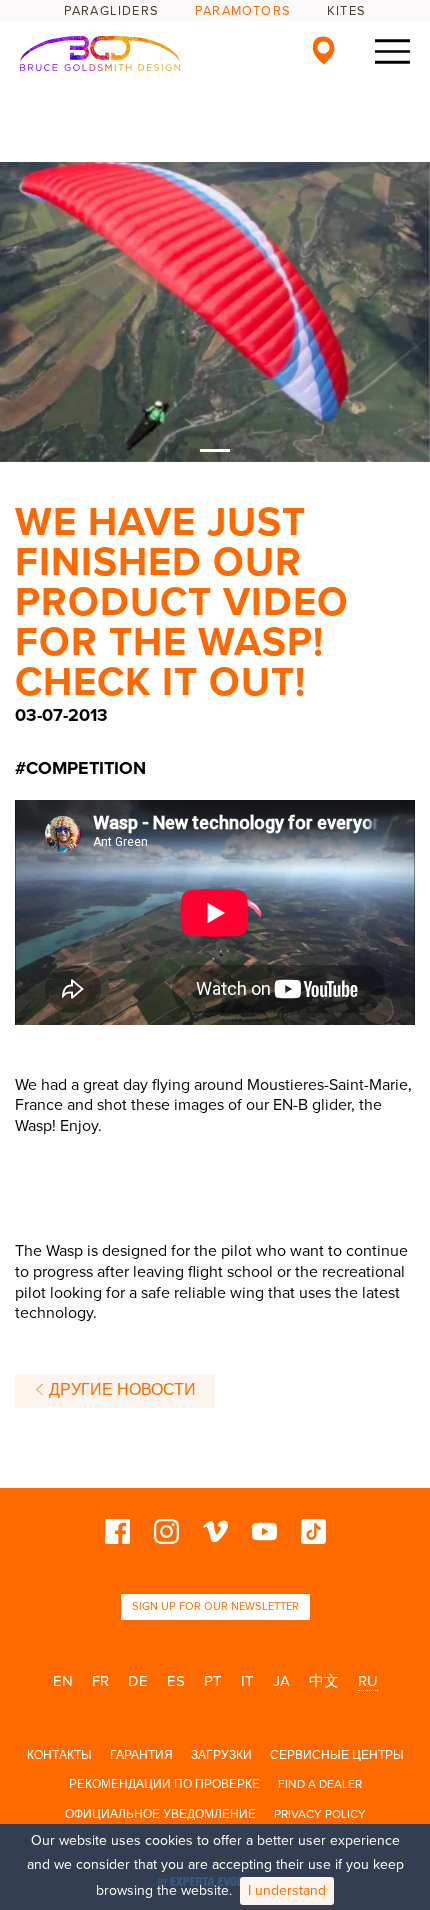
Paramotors (243, 11)
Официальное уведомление (160, 1814)
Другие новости (120, 1390)
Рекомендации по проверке (164, 1784)
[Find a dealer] (323, 50)
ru (368, 1681)
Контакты (59, 1755)
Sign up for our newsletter (215, 1606)
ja (281, 1681)
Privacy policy (320, 1814)
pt (213, 1681)
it (247, 1681)
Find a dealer (320, 1784)
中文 (324, 1681)
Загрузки (221, 1755)
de (138, 1681)
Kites (346, 11)
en (63, 1681)
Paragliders (111, 11)
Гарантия (141, 1755)
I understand (287, 1890)
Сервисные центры (337, 1755)
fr (100, 1681)
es (176, 1681)
